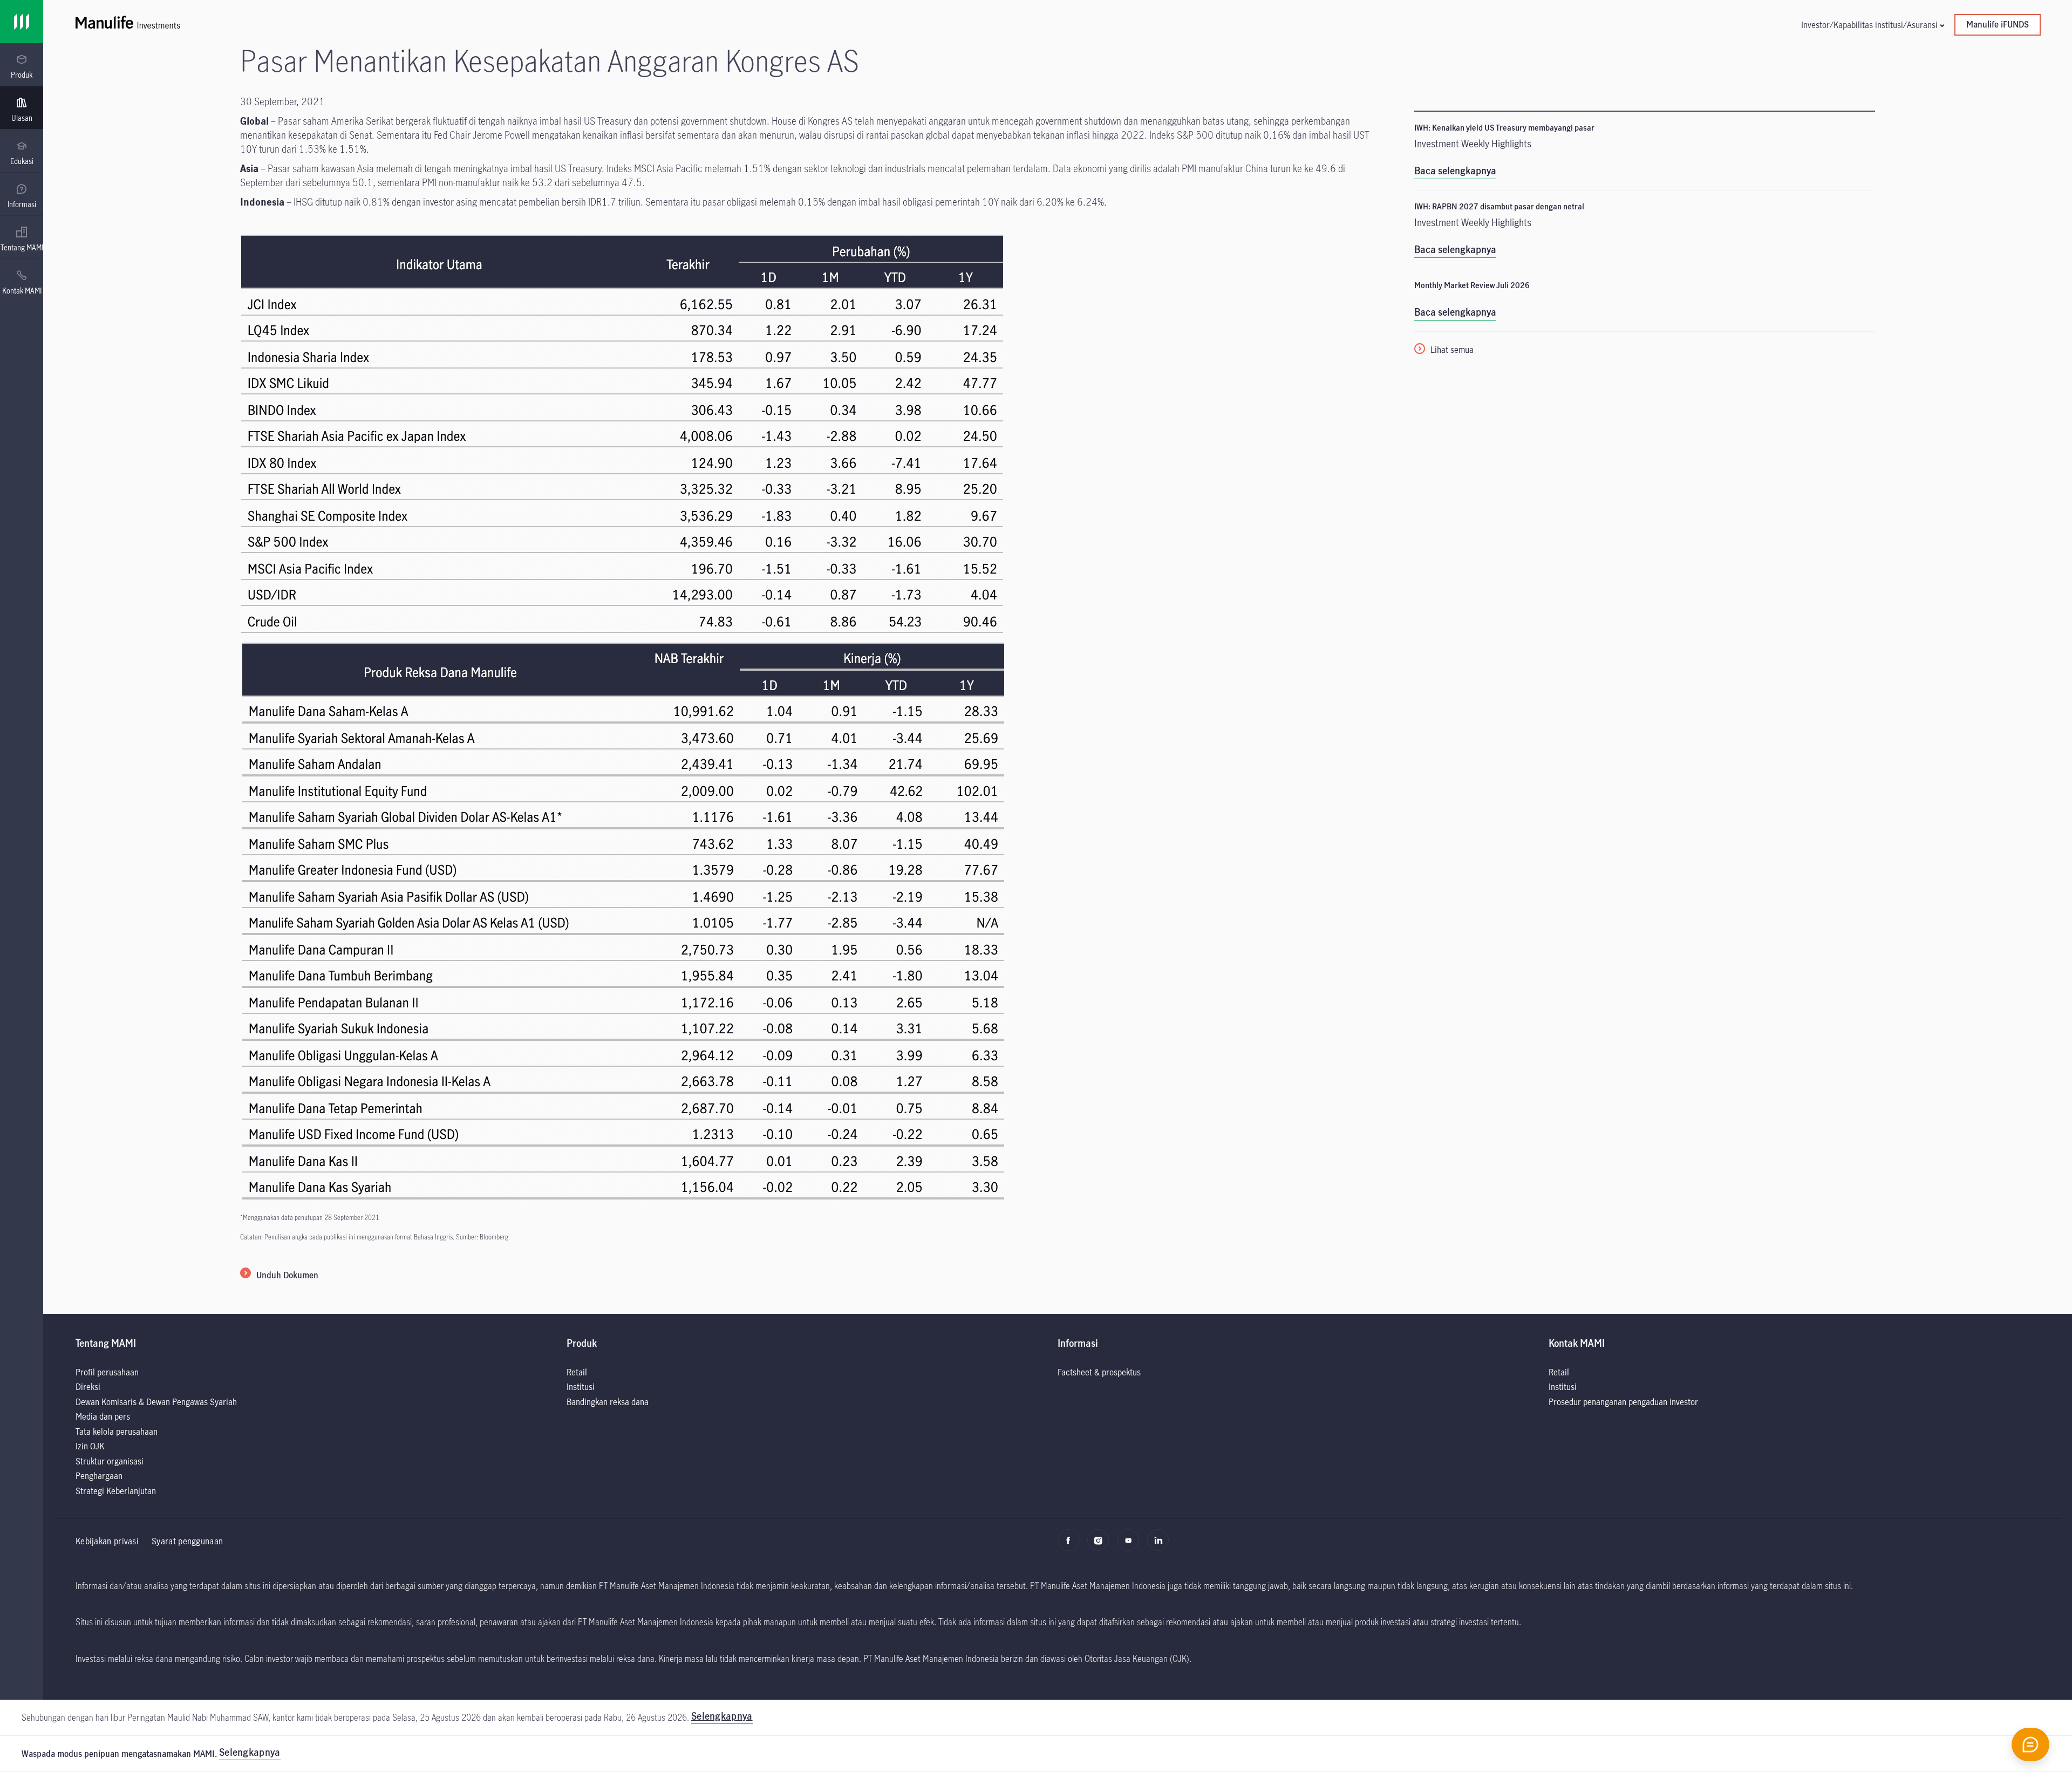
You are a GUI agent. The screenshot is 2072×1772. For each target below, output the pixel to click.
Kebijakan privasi (107, 1541)
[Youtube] (1131, 1545)
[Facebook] (1071, 1545)
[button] (1872, 25)
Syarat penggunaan (187, 1541)
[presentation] (22, 65)
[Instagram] (1101, 1545)
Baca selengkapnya (1455, 171)
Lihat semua (1452, 349)
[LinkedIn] (1161, 1545)
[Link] (22, 22)
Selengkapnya (250, 1752)
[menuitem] (22, 67)
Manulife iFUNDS (1998, 24)
